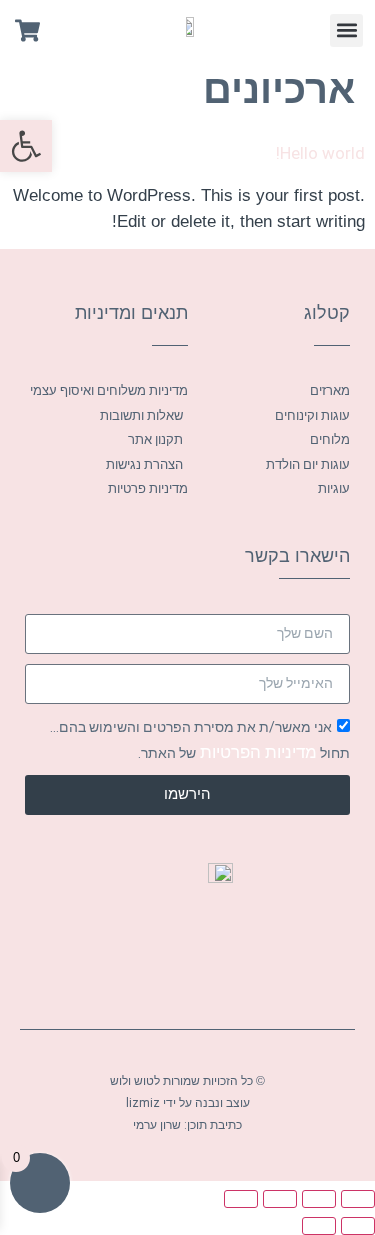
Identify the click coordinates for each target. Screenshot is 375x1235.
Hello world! (320, 153)
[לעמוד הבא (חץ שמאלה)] (319, 1226)
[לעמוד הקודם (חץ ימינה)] (358, 1226)
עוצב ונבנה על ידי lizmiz (188, 1103)
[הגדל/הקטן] (358, 1199)
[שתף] (280, 1199)
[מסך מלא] (319, 1199)
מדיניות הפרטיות (256, 752)
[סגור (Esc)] (241, 1199)
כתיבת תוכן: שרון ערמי (187, 1125)
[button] (346, 30)
